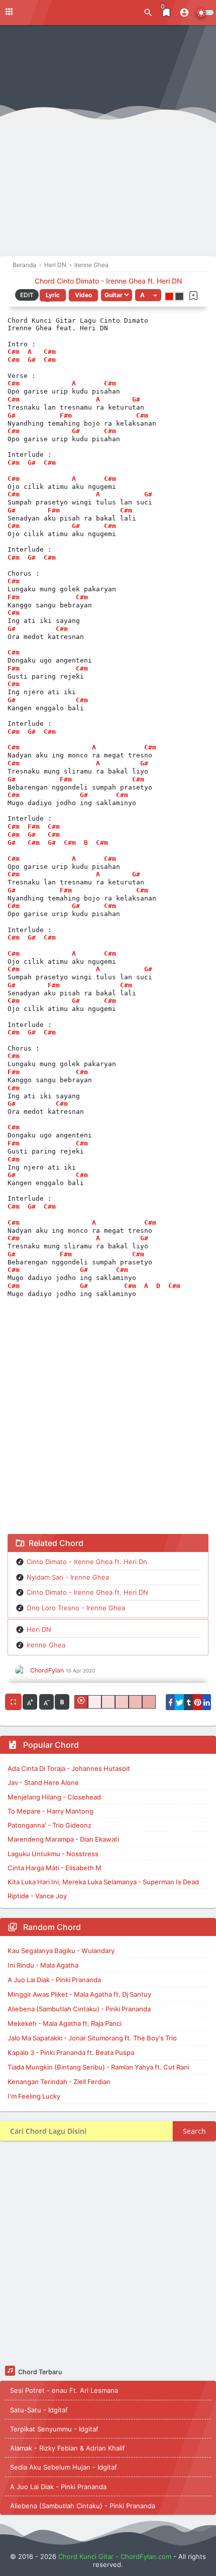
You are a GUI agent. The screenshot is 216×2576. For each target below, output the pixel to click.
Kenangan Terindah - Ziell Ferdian (59, 2082)
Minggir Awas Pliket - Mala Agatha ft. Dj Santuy (79, 1994)
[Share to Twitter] (179, 1702)
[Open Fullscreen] (13, 1702)
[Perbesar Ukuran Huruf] (30, 1702)
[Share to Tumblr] (188, 1702)
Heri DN (39, 1629)
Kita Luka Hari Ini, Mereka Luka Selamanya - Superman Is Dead (103, 1882)
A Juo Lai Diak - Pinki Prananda (54, 1980)
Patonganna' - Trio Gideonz (49, 1825)
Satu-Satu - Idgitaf (39, 2410)
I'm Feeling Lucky (34, 2096)
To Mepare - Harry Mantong (50, 1811)
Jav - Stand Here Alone (43, 1782)
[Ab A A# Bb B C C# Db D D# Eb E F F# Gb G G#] (148, 295)
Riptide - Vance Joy (37, 1896)
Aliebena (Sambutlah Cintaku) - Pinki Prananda (79, 2009)
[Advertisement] (108, 143)
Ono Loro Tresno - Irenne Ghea (76, 1608)
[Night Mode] (205, 13)
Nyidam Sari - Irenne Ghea (68, 1577)
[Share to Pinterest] (197, 1702)
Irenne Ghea (46, 1645)
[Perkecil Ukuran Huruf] (46, 1702)
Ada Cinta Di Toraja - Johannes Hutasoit (69, 1768)
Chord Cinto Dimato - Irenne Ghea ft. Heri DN (108, 281)
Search (194, 2131)
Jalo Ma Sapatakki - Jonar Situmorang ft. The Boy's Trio (92, 2038)
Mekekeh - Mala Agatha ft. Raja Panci (65, 2023)
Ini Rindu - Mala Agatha (43, 1965)
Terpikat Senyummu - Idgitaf (54, 2429)
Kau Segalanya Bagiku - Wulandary (61, 1951)
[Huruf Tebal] (62, 1702)
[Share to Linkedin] (206, 1702)
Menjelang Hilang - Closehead (54, 1797)
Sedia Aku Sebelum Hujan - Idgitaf (64, 2467)
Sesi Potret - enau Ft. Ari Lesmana (64, 2390)
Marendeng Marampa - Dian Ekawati (63, 1839)
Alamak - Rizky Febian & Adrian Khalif (68, 2448)
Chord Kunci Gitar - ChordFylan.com (115, 2556)
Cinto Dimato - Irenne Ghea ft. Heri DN (87, 1592)
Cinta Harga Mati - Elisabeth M (55, 1868)
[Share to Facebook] (170, 1702)
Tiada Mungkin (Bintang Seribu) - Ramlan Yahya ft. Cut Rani (98, 2067)
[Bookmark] (193, 296)
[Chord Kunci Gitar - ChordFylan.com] (50, 12)
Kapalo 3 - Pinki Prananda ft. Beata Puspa (71, 2052)
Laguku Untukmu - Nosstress (53, 1854)
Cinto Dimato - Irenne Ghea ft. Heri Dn (87, 1562)
